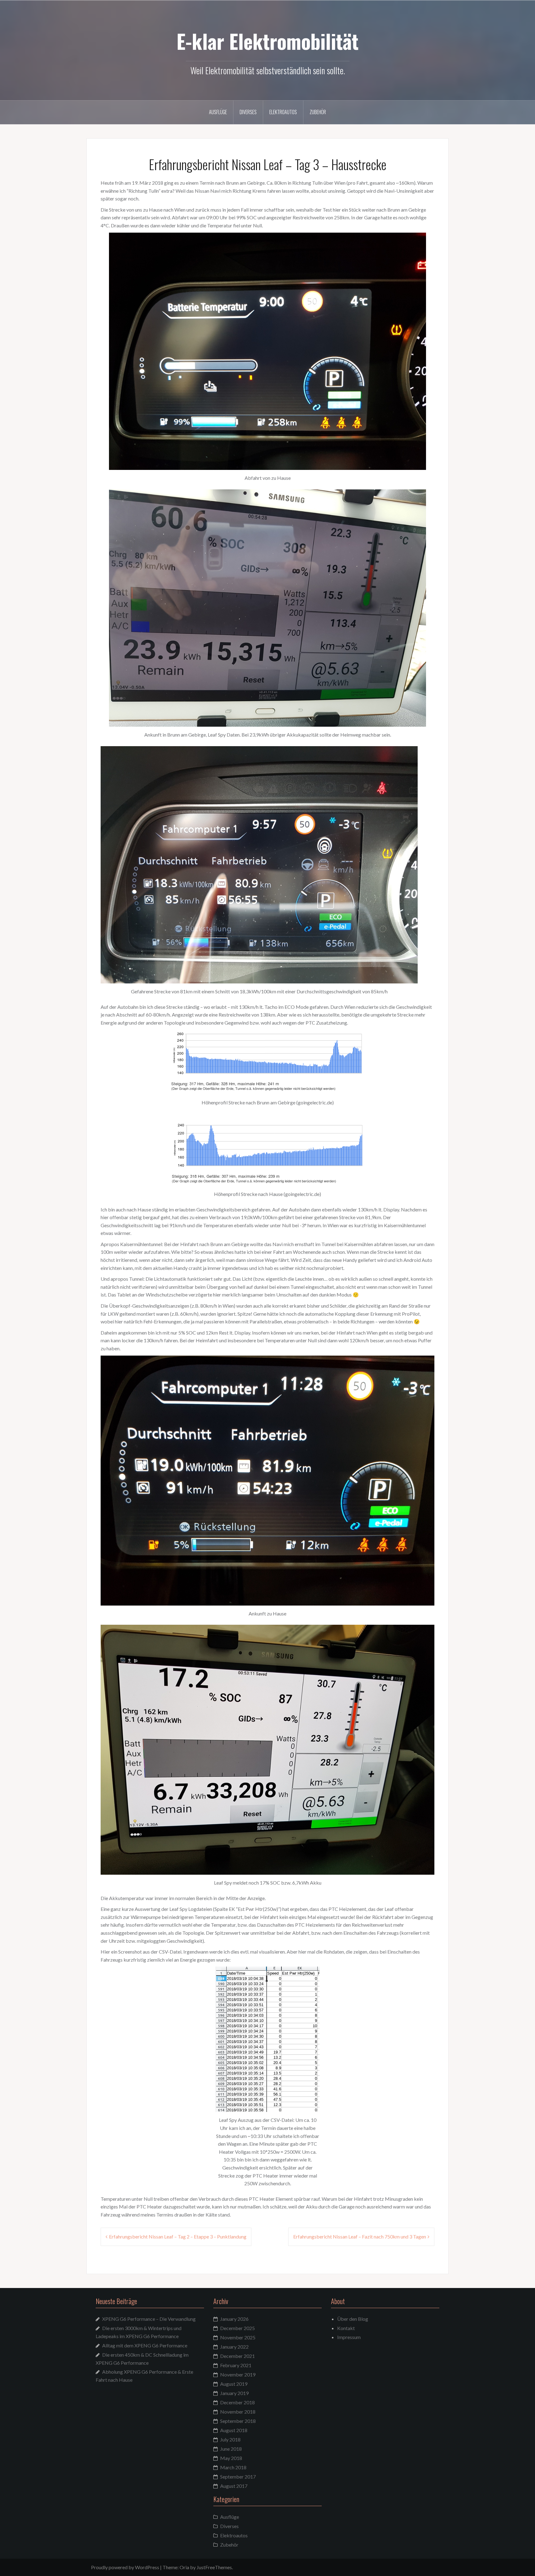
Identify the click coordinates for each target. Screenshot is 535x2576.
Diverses (248, 112)
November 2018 (238, 2412)
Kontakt (346, 2328)
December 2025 (237, 2328)
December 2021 (237, 2356)
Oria (184, 2567)
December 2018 (237, 2402)
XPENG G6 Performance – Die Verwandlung (149, 2319)
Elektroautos (283, 112)
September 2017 (238, 2477)
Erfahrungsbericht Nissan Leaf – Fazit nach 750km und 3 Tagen (360, 2236)
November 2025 (238, 2337)
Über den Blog (353, 2319)
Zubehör (318, 112)
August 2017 (234, 2486)
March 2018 (233, 2467)
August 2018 (234, 2430)
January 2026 (234, 2319)
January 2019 (234, 2393)
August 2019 (234, 2384)
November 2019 (238, 2374)
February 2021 (236, 2365)
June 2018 (231, 2449)
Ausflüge (218, 112)
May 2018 (231, 2458)
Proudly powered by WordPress (125, 2567)
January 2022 (234, 2347)
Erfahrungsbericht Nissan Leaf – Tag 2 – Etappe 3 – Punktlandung (178, 2236)
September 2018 (238, 2421)
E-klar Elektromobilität (267, 41)
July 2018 (230, 2439)
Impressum (349, 2337)
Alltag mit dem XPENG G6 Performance (145, 2345)
